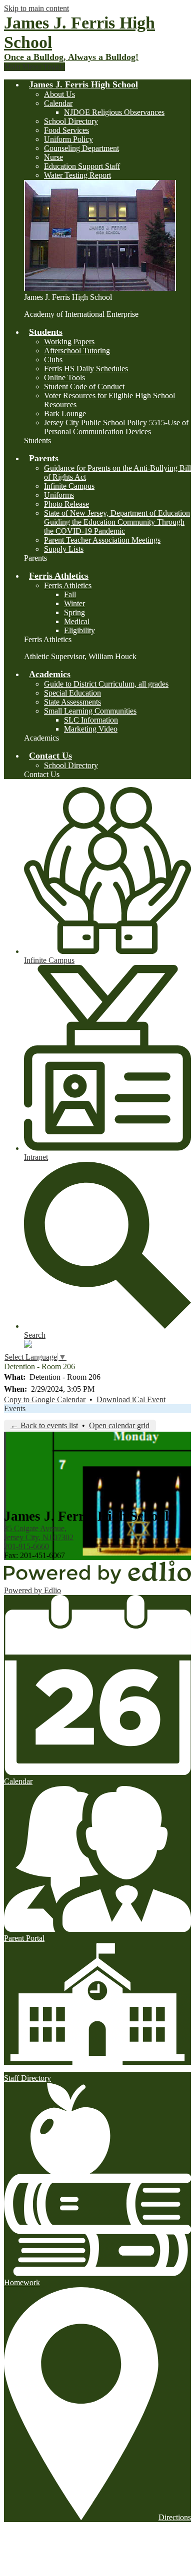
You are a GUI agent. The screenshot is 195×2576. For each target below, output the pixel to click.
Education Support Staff (82, 166)
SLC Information (91, 720)
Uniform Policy (68, 139)
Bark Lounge (65, 414)
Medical (77, 621)
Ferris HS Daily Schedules (86, 369)
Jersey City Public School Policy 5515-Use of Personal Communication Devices (116, 427)
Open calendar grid (119, 1425)
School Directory (71, 121)
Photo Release (66, 504)
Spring (74, 612)
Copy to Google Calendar (45, 1399)
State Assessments (72, 702)
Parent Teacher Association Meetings (102, 540)
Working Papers (69, 342)
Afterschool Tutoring (77, 351)
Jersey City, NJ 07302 (39, 1533)
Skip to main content (36, 8)
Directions (175, 2517)
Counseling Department (81, 148)
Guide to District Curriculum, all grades (106, 684)
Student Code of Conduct (84, 387)
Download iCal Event (131, 1399)
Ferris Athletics (68, 585)
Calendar (58, 103)
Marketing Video (91, 729)
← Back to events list (44, 1425)
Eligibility (79, 630)
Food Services (66, 130)
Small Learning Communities (90, 711)
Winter (74, 603)
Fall (70, 594)
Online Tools (64, 378)
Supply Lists (64, 549)
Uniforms (59, 495)
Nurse (53, 157)
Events (15, 1408)
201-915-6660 (26, 1546)
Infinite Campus (69, 486)
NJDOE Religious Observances (114, 112)
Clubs (53, 360)
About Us (59, 94)
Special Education (72, 693)
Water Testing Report (77, 175)
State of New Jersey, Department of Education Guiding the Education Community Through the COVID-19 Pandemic (117, 522)
